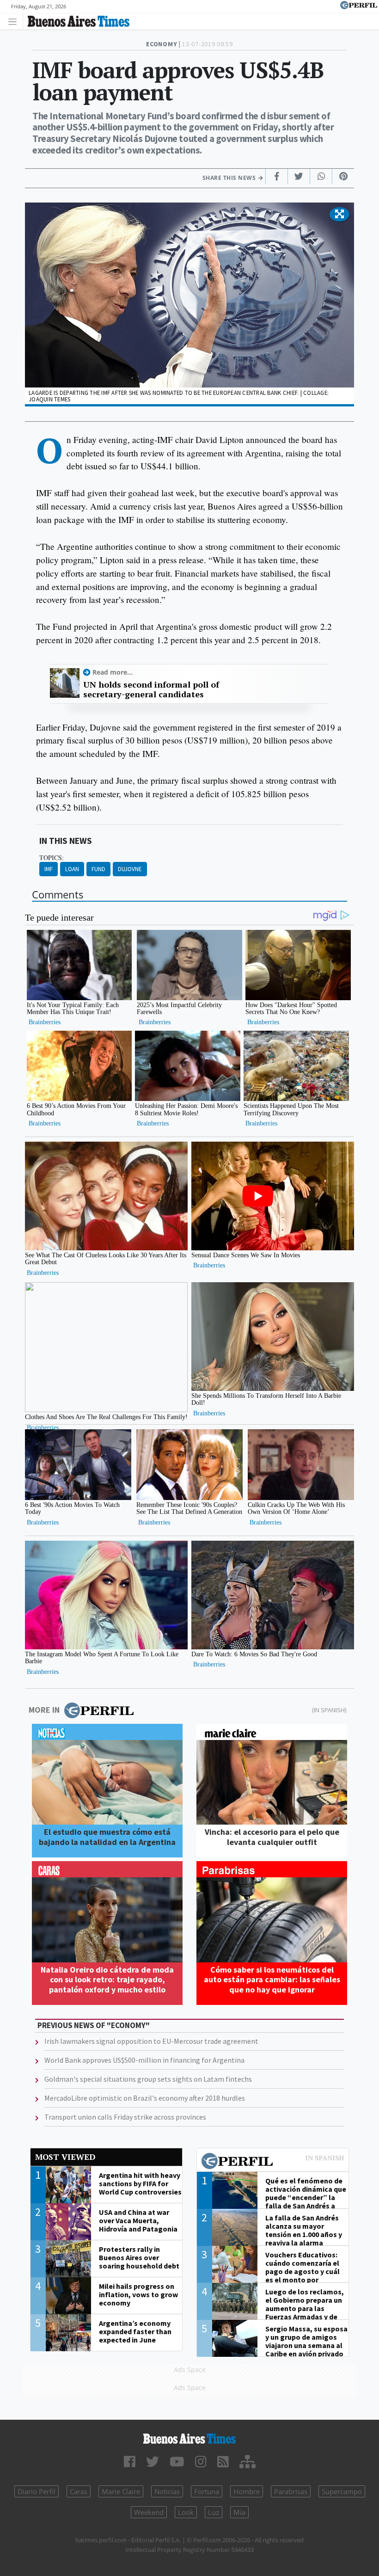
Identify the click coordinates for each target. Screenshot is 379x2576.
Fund (98, 869)
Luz (214, 2512)
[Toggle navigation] (15, 21)
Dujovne (130, 869)
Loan (72, 869)
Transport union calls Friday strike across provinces (125, 2117)
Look (186, 2512)
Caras (79, 2491)
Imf (49, 869)
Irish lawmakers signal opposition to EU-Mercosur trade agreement (151, 2041)
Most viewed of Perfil (273, 2162)
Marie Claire (121, 2491)
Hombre (247, 2491)
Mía (239, 2512)
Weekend (149, 2512)
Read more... (113, 672)
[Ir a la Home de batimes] (189, 2439)
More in (44, 1710)
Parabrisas (291, 2491)
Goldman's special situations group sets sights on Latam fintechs (148, 2079)
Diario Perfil (37, 2491)
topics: (52, 858)
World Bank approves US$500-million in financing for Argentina (144, 2060)
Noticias (167, 2491)
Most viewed (65, 2157)
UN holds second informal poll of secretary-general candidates (151, 690)
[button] (339, 215)
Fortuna (207, 2491)
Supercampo (342, 2491)
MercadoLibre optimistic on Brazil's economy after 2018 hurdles (145, 2098)
